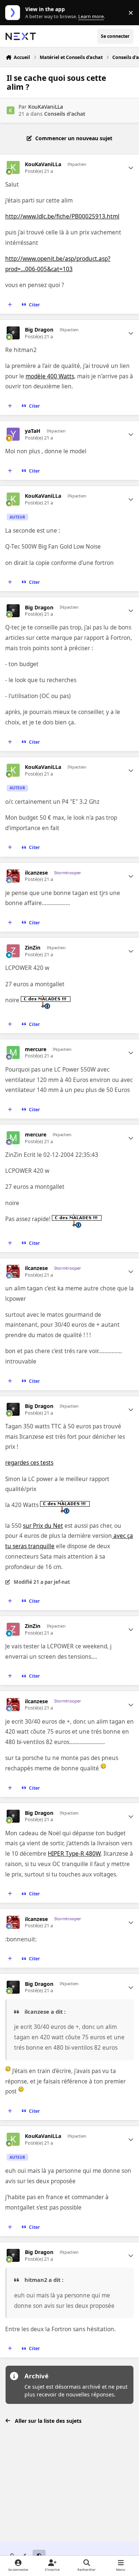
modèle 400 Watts (50, 376)
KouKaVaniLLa (46, 107)
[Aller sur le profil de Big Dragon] (13, 333)
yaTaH (33, 431)
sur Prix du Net (43, 1526)
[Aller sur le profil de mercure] (13, 1052)
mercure (36, 1049)
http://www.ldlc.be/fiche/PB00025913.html (62, 216)
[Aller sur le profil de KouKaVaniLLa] (11, 110)
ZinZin (33, 948)
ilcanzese (36, 873)
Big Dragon (39, 330)
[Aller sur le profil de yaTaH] (13, 434)
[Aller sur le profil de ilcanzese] (13, 876)
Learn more (14, 13)
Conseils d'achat (65, 114)
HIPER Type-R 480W (74, 1854)
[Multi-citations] (10, 305)
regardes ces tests (29, 1463)
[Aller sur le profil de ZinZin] (13, 951)
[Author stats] (131, 168)
